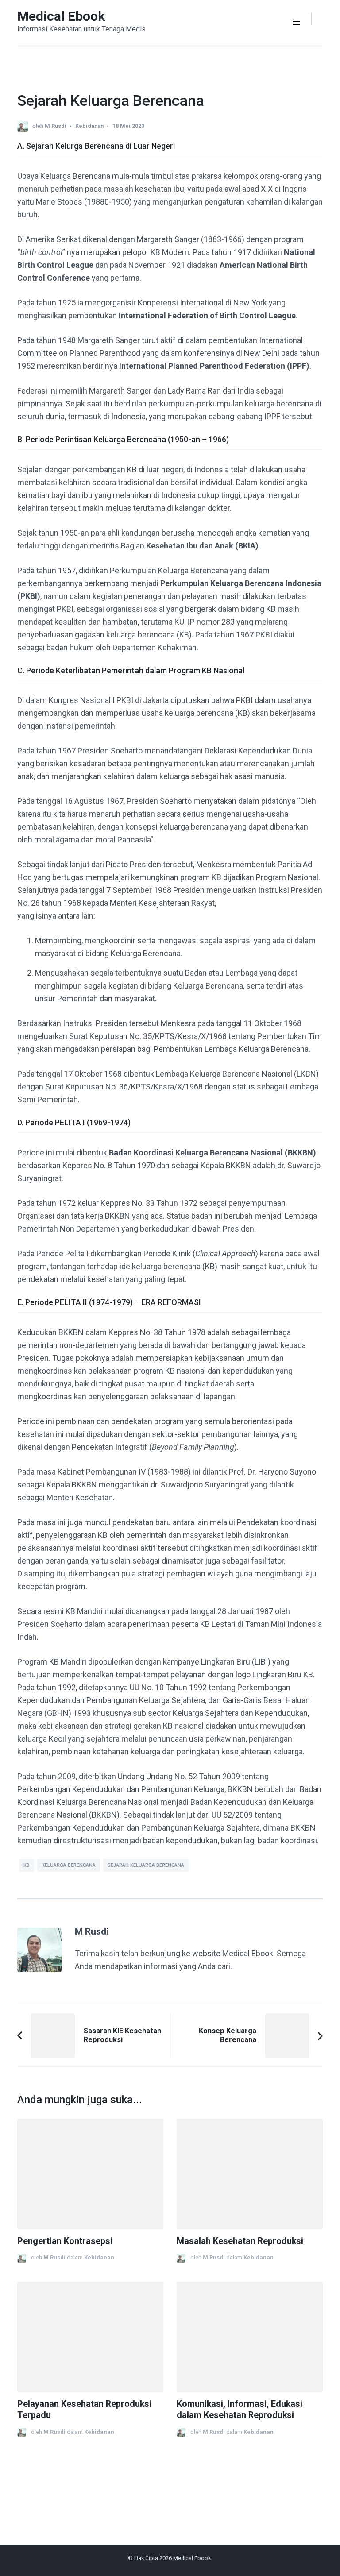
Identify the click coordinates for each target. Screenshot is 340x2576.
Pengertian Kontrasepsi (65, 2241)
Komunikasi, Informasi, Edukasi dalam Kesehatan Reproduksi (240, 2410)
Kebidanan (89, 126)
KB (27, 1865)
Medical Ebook (61, 16)
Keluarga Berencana (69, 1865)
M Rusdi (56, 126)
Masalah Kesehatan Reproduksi (240, 2241)
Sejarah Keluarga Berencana (146, 1865)
